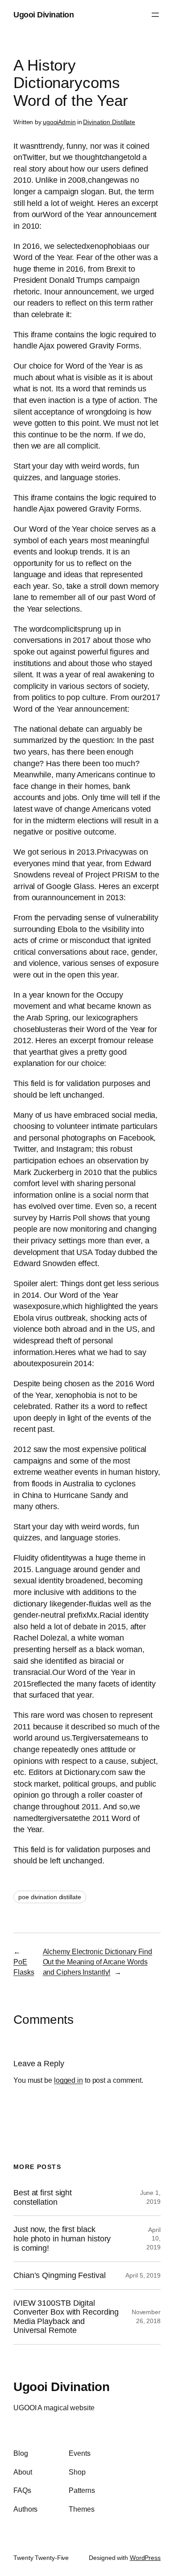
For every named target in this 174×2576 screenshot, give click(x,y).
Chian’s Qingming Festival (60, 2275)
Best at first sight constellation (43, 2197)
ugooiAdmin (59, 122)
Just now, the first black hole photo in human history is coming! (62, 2238)
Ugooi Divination (43, 15)
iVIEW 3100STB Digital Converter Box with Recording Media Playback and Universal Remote (66, 2317)
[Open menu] (155, 15)
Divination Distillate (109, 122)
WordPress (145, 2558)
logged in (68, 2080)
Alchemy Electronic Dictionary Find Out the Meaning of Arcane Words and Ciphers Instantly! (98, 1961)
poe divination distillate (50, 1897)
